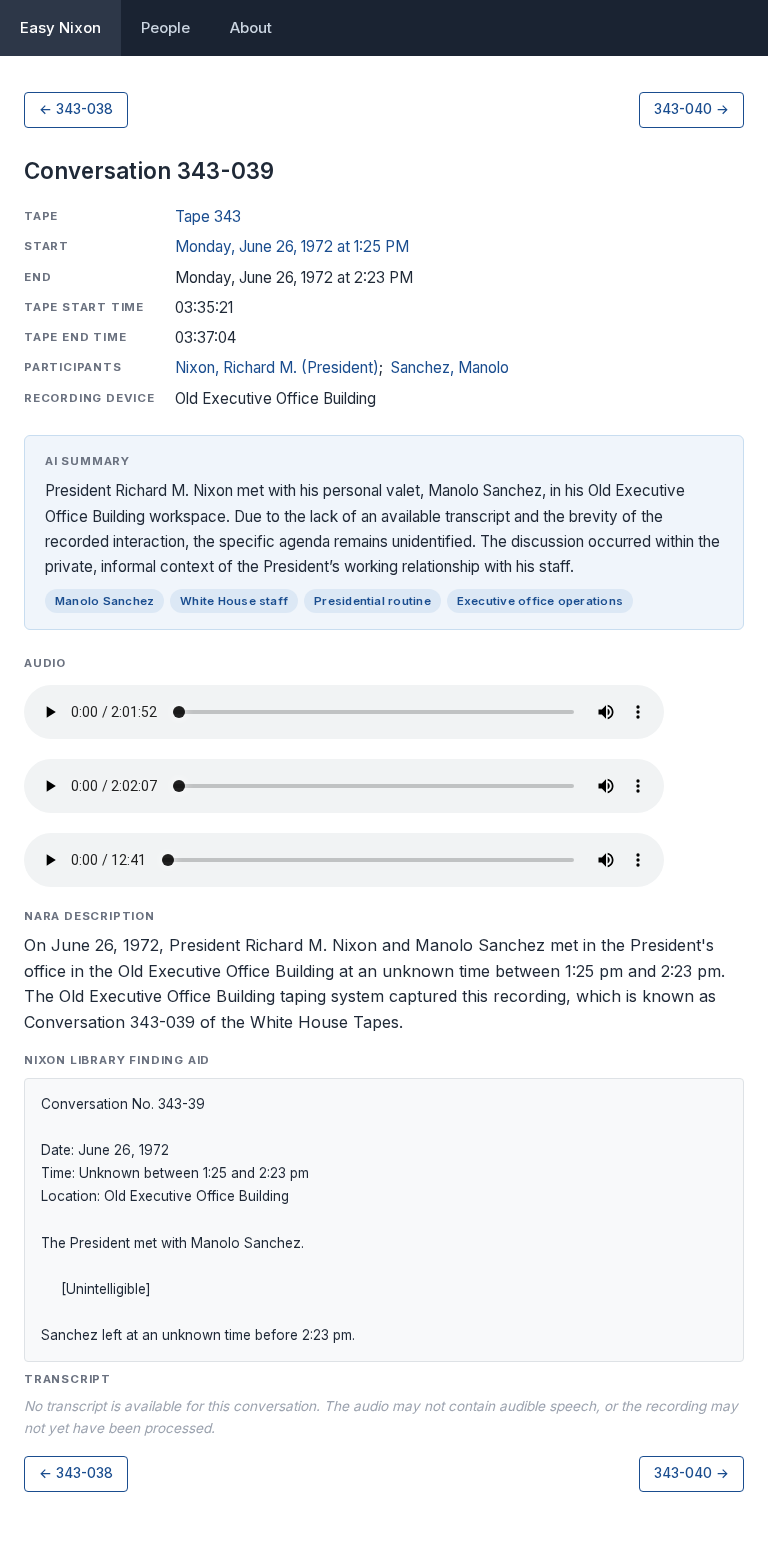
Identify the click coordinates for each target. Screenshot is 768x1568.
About (251, 27)
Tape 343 (208, 216)
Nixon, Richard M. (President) (277, 367)
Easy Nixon (60, 27)
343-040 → (691, 109)
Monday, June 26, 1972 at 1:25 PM (292, 246)
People (165, 27)
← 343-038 (76, 109)
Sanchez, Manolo (450, 367)
